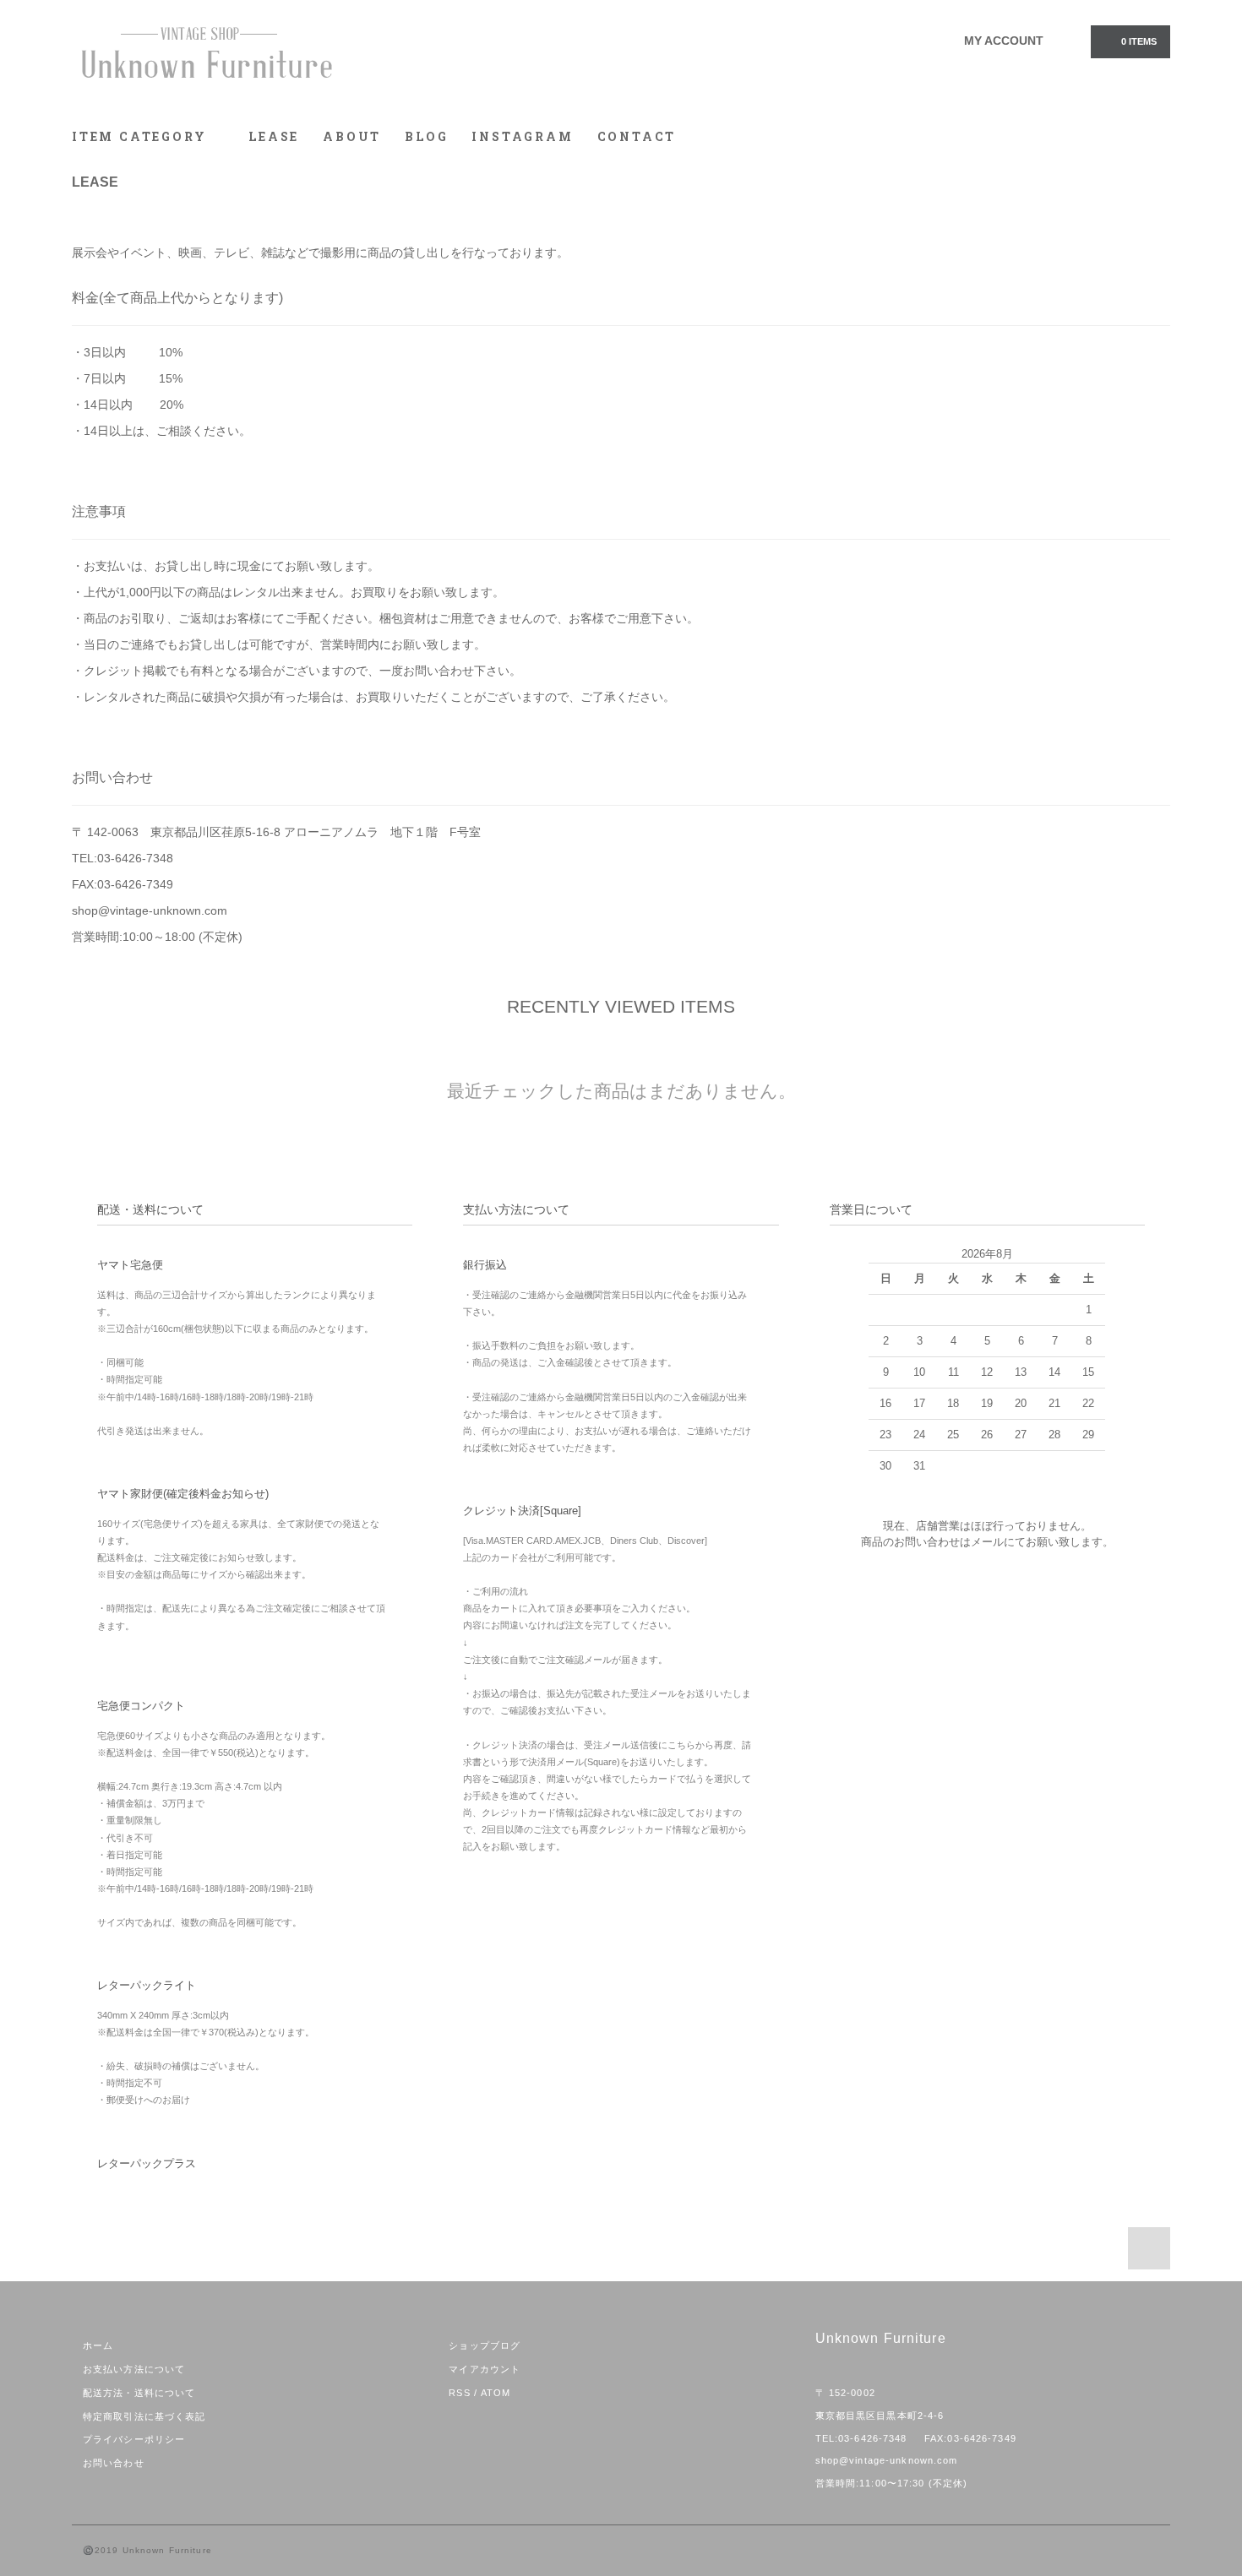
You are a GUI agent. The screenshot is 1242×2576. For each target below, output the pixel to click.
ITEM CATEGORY (142, 136)
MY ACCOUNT (1004, 41)
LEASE (274, 136)
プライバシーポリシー (134, 2439)
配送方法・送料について (139, 2393)
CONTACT (637, 136)
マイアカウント (485, 2369)
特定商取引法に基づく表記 (144, 2416)
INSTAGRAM (522, 136)
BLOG (426, 136)
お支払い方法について (134, 2369)
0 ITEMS (1139, 41)
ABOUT (352, 136)
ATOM (496, 2393)
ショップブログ (485, 2345)
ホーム (98, 2345)
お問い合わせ (114, 2463)
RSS (459, 2393)
